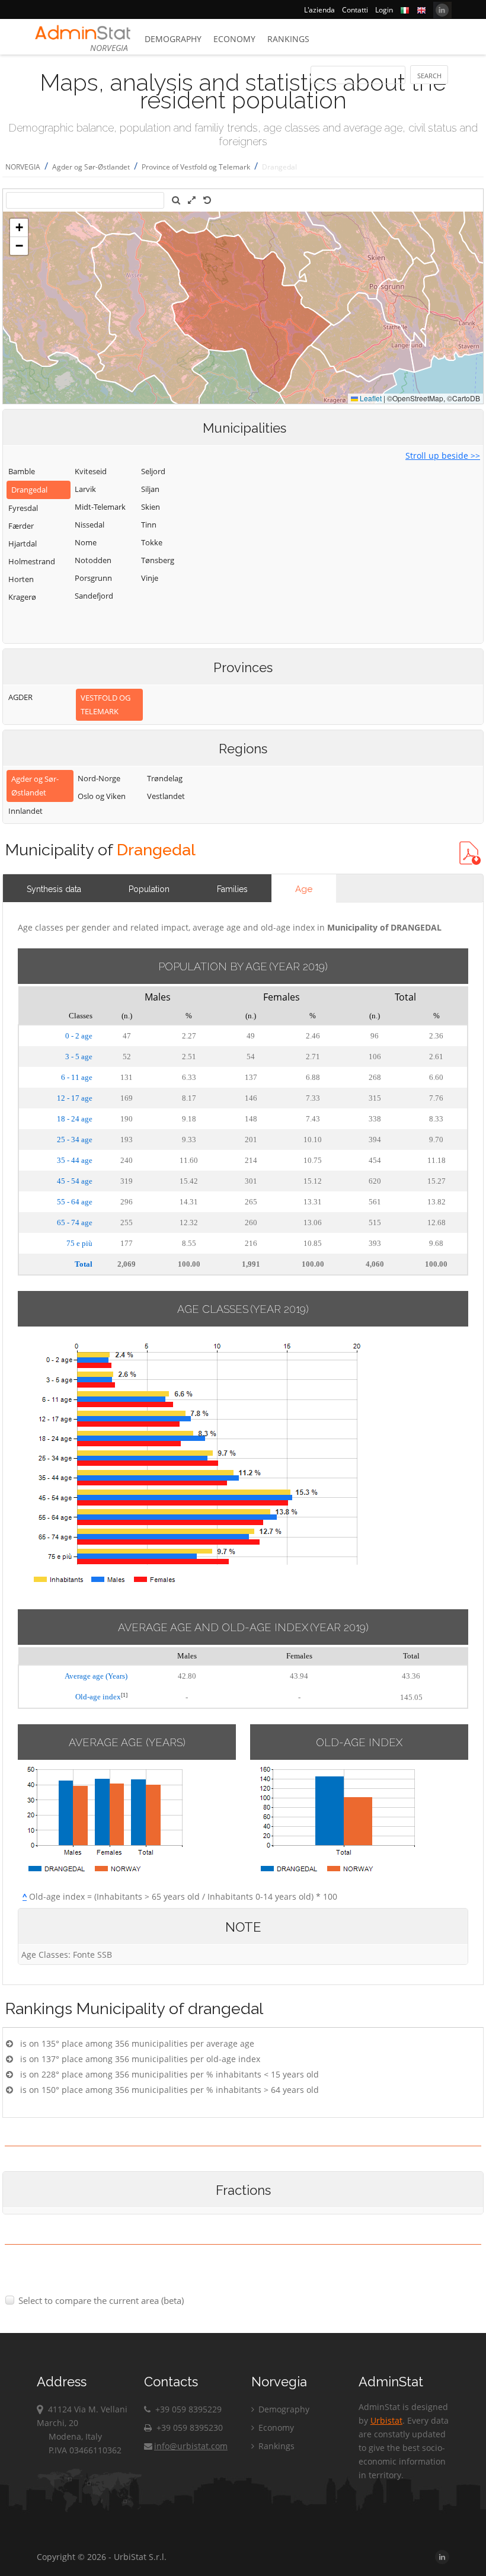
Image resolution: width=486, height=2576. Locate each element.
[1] (124, 1695)
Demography (173, 39)
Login (384, 10)
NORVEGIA (23, 167)
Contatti (355, 10)
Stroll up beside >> (443, 456)
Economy (234, 39)
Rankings (288, 39)
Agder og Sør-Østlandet (91, 167)
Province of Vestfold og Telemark (196, 167)
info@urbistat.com (191, 2446)
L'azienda (319, 10)
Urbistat (386, 2420)
